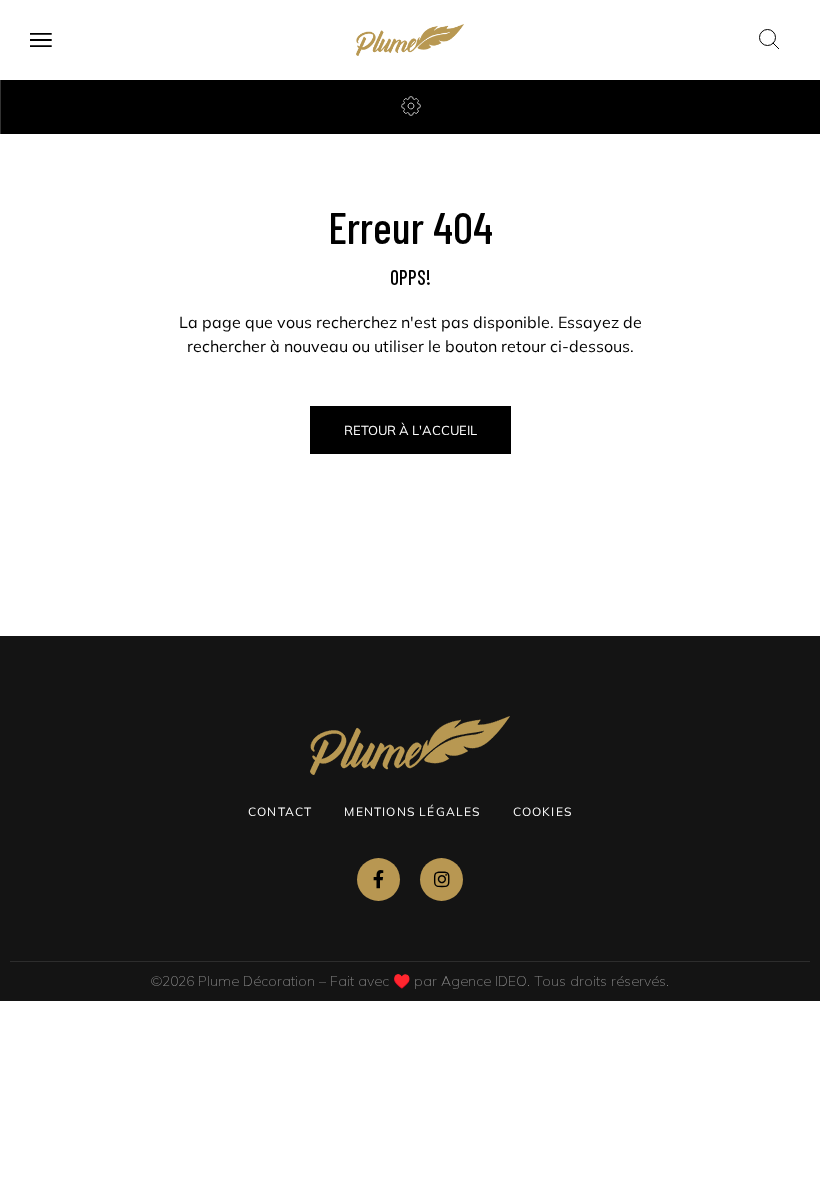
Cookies (542, 811)
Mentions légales (412, 811)
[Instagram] (441, 879)
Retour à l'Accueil (410, 430)
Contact (280, 811)
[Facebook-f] (378, 879)
